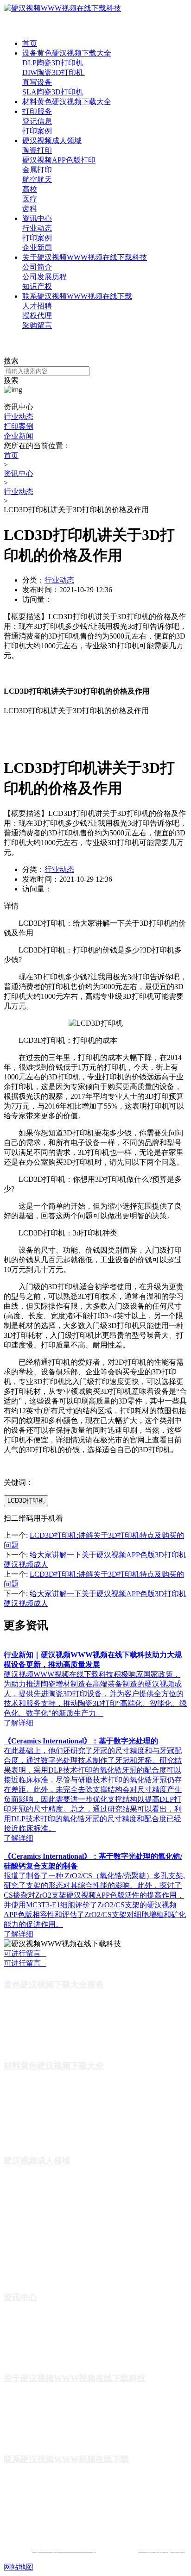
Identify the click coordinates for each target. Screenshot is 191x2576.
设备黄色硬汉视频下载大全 (67, 53)
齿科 (30, 209)
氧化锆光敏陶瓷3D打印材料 (43, 2096)
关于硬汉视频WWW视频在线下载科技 (85, 257)
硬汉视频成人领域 (52, 141)
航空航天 (37, 179)
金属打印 (37, 170)
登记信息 (37, 121)
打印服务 (37, 111)
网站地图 (19, 2567)
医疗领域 (17, 2260)
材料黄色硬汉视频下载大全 (67, 102)
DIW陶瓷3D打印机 (54, 72)
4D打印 (14, 2218)
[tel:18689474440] (7, 352)
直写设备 (37, 82)
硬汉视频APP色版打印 (59, 160)
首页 (30, 43)
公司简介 (37, 267)
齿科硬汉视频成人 (30, 2274)
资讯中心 (37, 218)
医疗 (30, 199)
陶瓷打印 (37, 150)
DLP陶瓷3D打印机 (53, 63)
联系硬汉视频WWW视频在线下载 (77, 296)
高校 (30, 189)
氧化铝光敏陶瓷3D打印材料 (43, 2109)
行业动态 (37, 228)
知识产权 (37, 286)
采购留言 (37, 325)
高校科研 (17, 2246)
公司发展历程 (45, 277)
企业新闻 (37, 248)
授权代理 (37, 316)
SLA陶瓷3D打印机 (53, 92)
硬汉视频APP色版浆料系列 (42, 2137)
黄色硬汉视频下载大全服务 (54, 1985)
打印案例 (37, 131)
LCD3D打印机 (26, 1501)
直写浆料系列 (23, 2123)
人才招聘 (37, 306)
